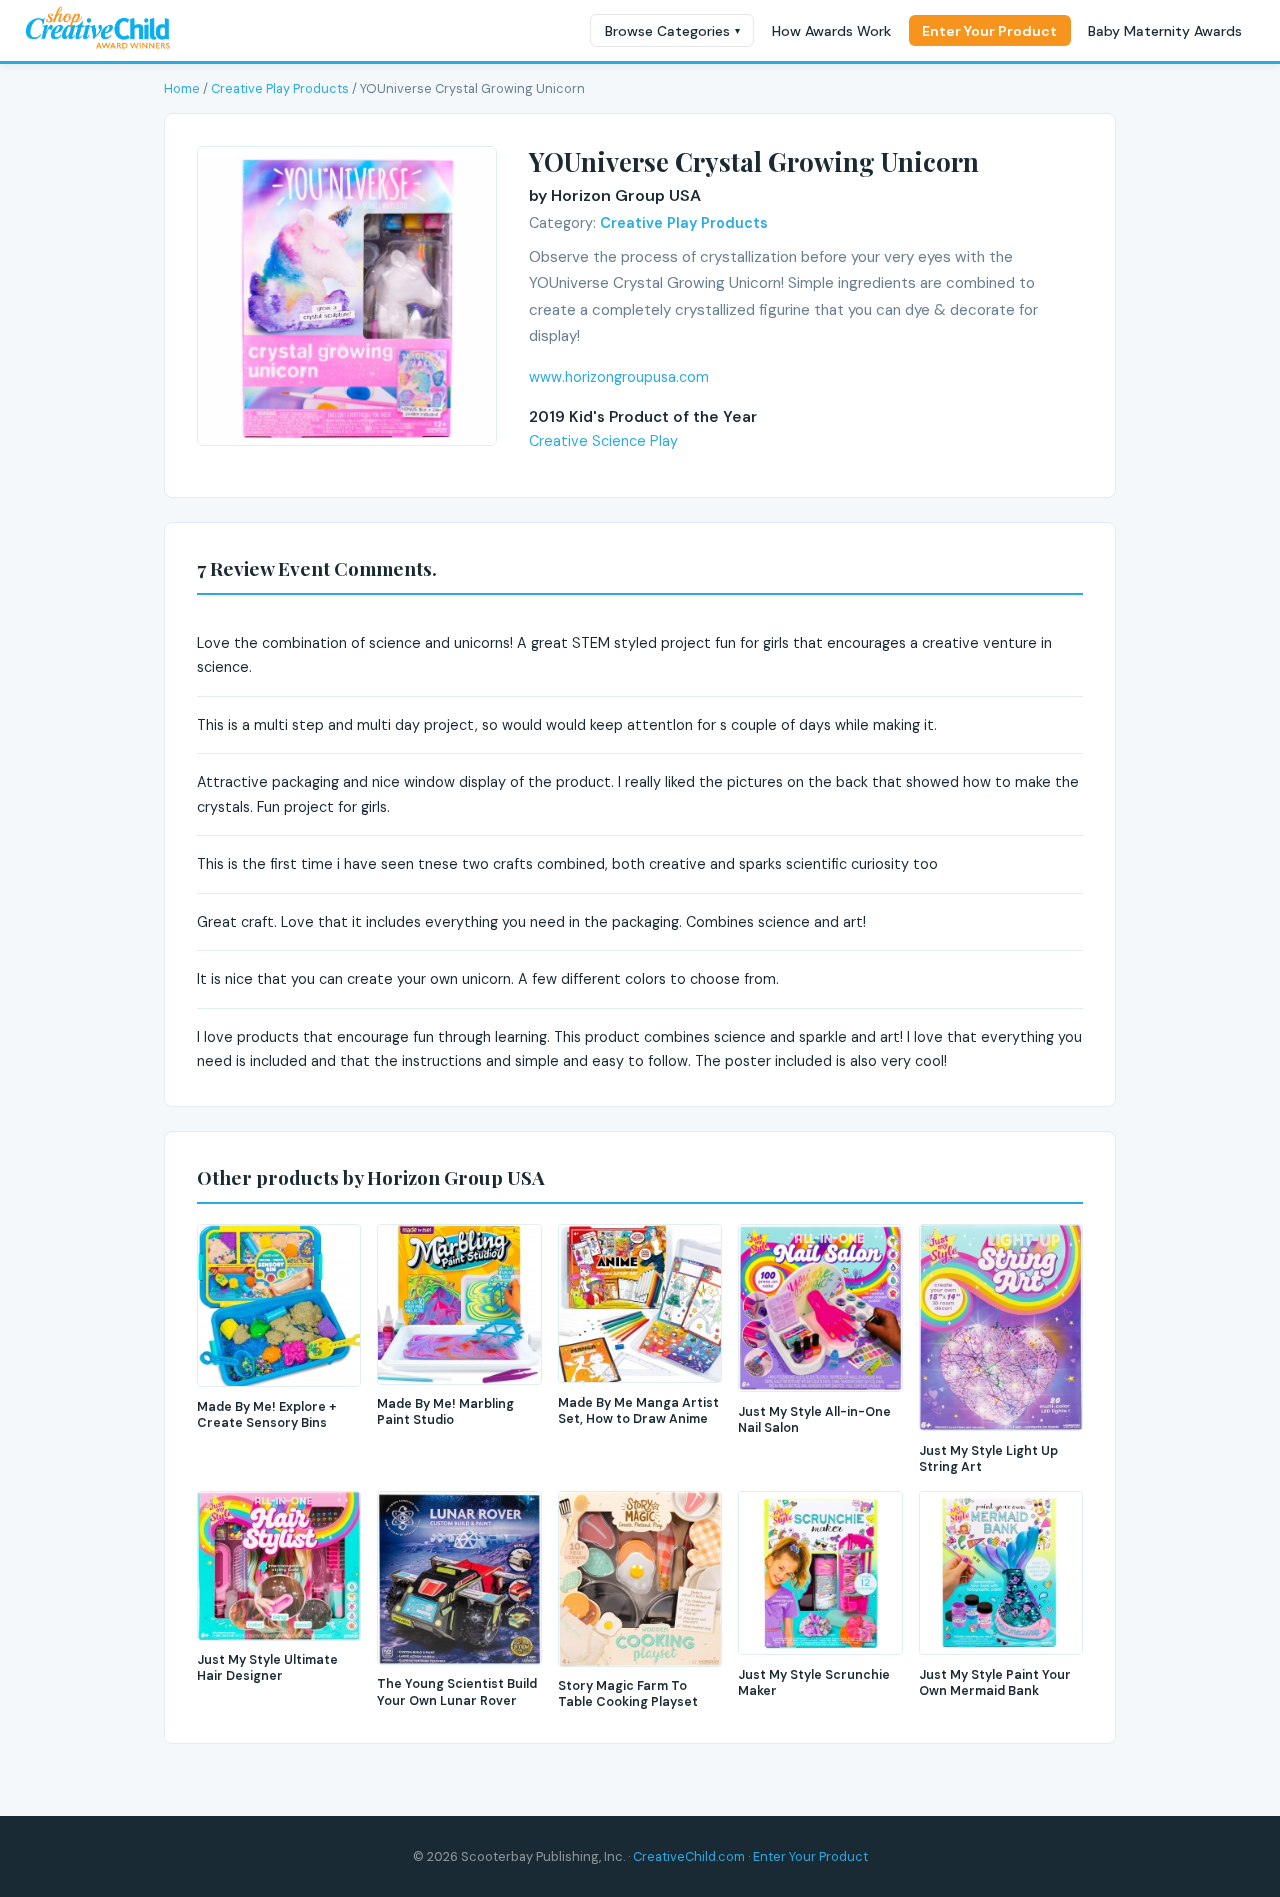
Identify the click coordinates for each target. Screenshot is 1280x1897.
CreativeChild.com (689, 1856)
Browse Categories (672, 31)
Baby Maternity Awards (1165, 31)
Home (182, 88)
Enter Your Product (989, 31)
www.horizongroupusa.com (619, 377)
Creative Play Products (280, 88)
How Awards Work (831, 31)
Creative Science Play (603, 441)
